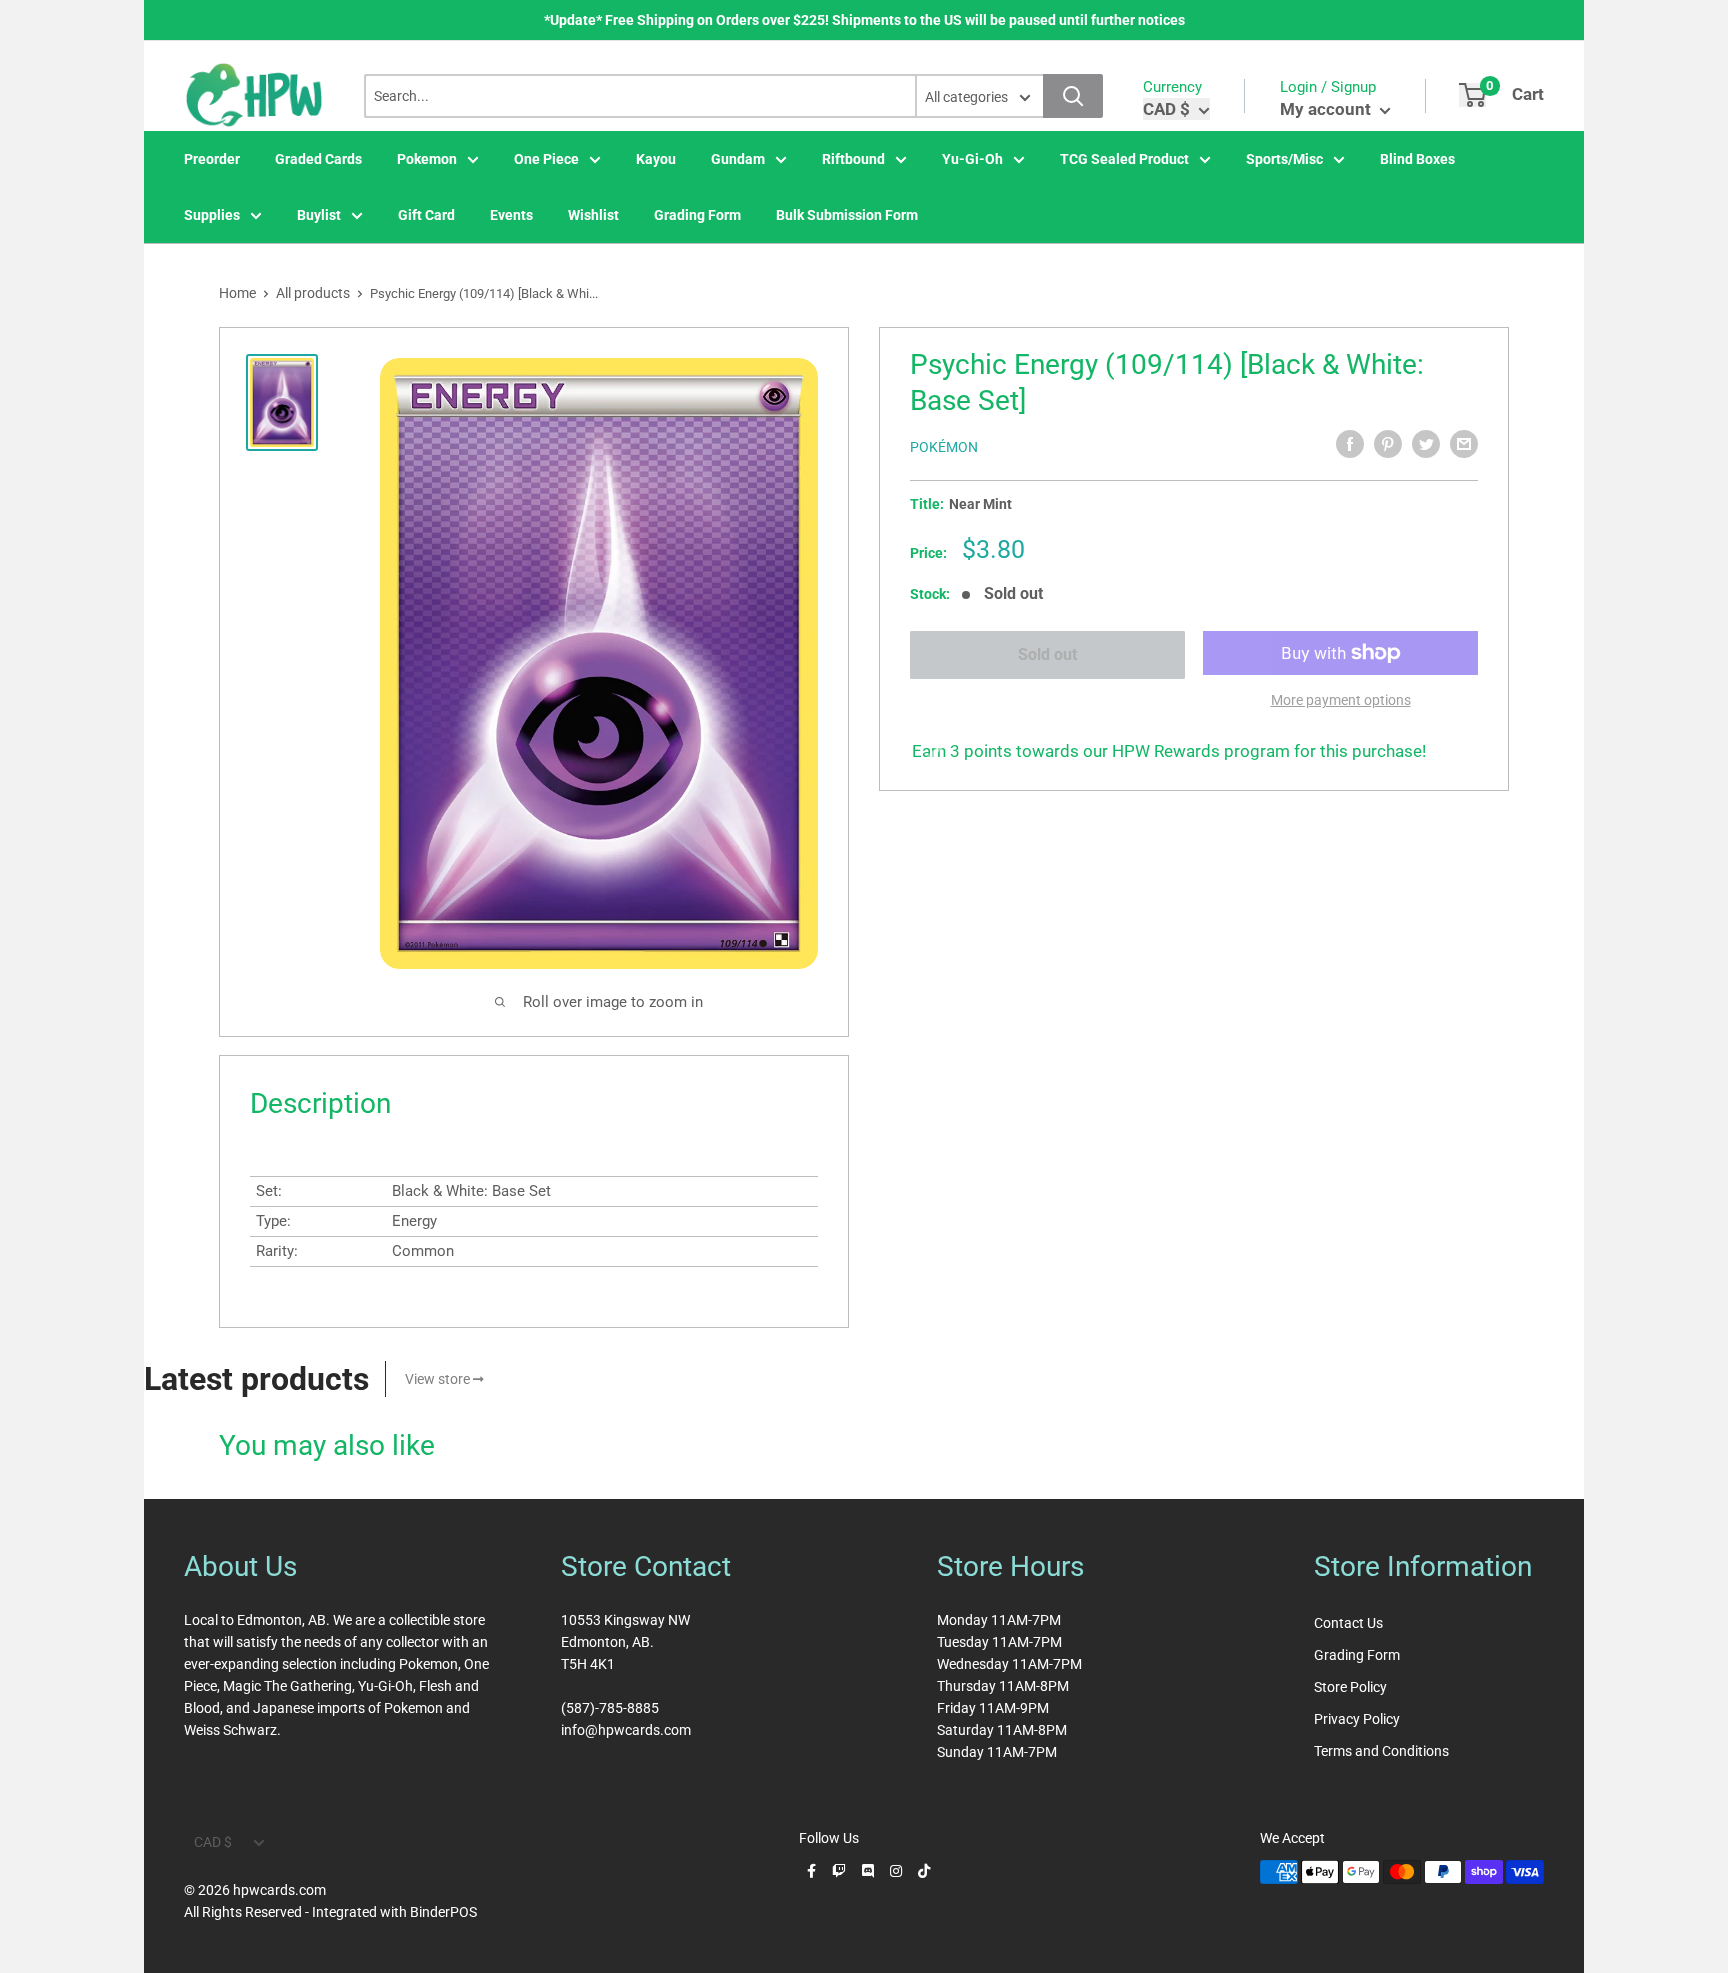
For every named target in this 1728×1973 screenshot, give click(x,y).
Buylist (319, 215)
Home (237, 293)
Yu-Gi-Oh (972, 159)
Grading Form (697, 215)
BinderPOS (443, 1912)
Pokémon (944, 447)
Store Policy (1350, 1687)
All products (313, 293)
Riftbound (853, 159)
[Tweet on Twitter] (1426, 444)
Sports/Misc (1284, 159)
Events (511, 215)
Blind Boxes (1417, 159)
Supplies (212, 215)
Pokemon (427, 159)
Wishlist (593, 215)
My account (1327, 109)
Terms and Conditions (1381, 1751)
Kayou (656, 159)
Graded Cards (318, 159)
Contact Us (1348, 1623)
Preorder (212, 159)
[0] (1472, 95)
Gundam (738, 159)
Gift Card (426, 215)
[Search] (1073, 96)
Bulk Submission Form (847, 215)
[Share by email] (1464, 444)
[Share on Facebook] (1350, 444)
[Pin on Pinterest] (1388, 444)
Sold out (1047, 654)
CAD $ (213, 1842)
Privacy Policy (1357, 1719)
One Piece (546, 159)
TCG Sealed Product (1124, 159)
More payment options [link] (1341, 700)
